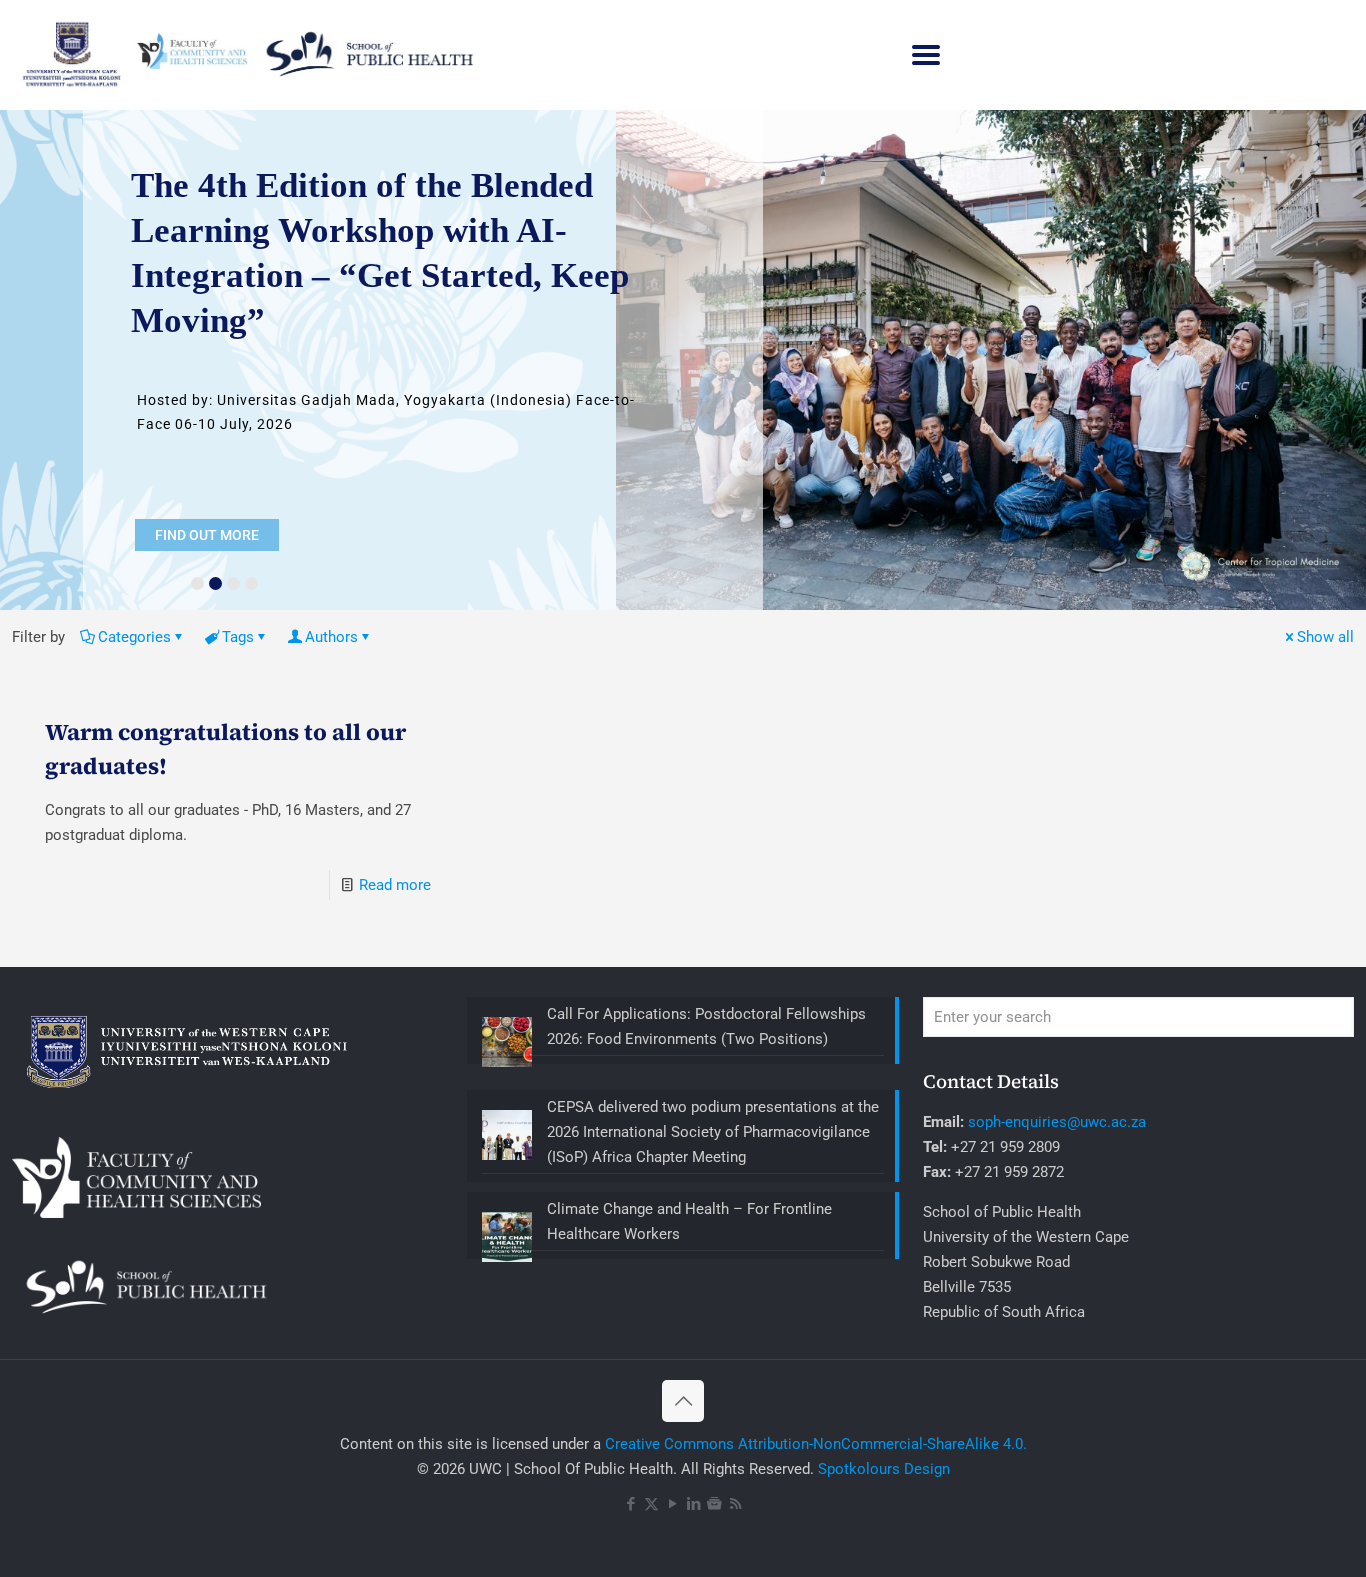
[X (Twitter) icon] (651, 1504)
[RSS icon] (735, 1504)
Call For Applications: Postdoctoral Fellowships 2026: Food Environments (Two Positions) (706, 1026)
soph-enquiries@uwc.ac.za (1057, 1122)
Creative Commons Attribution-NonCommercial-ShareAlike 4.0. (816, 1444)
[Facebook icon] (630, 1504)
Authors (331, 637)
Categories (134, 637)
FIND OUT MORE (207, 535)
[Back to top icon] (683, 1401)
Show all (1325, 637)
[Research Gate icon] (714, 1504)
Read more (395, 885)
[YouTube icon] (672, 1504)
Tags (238, 637)
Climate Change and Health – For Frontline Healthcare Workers (689, 1221)
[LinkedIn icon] (693, 1504)
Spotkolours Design (884, 1469)
